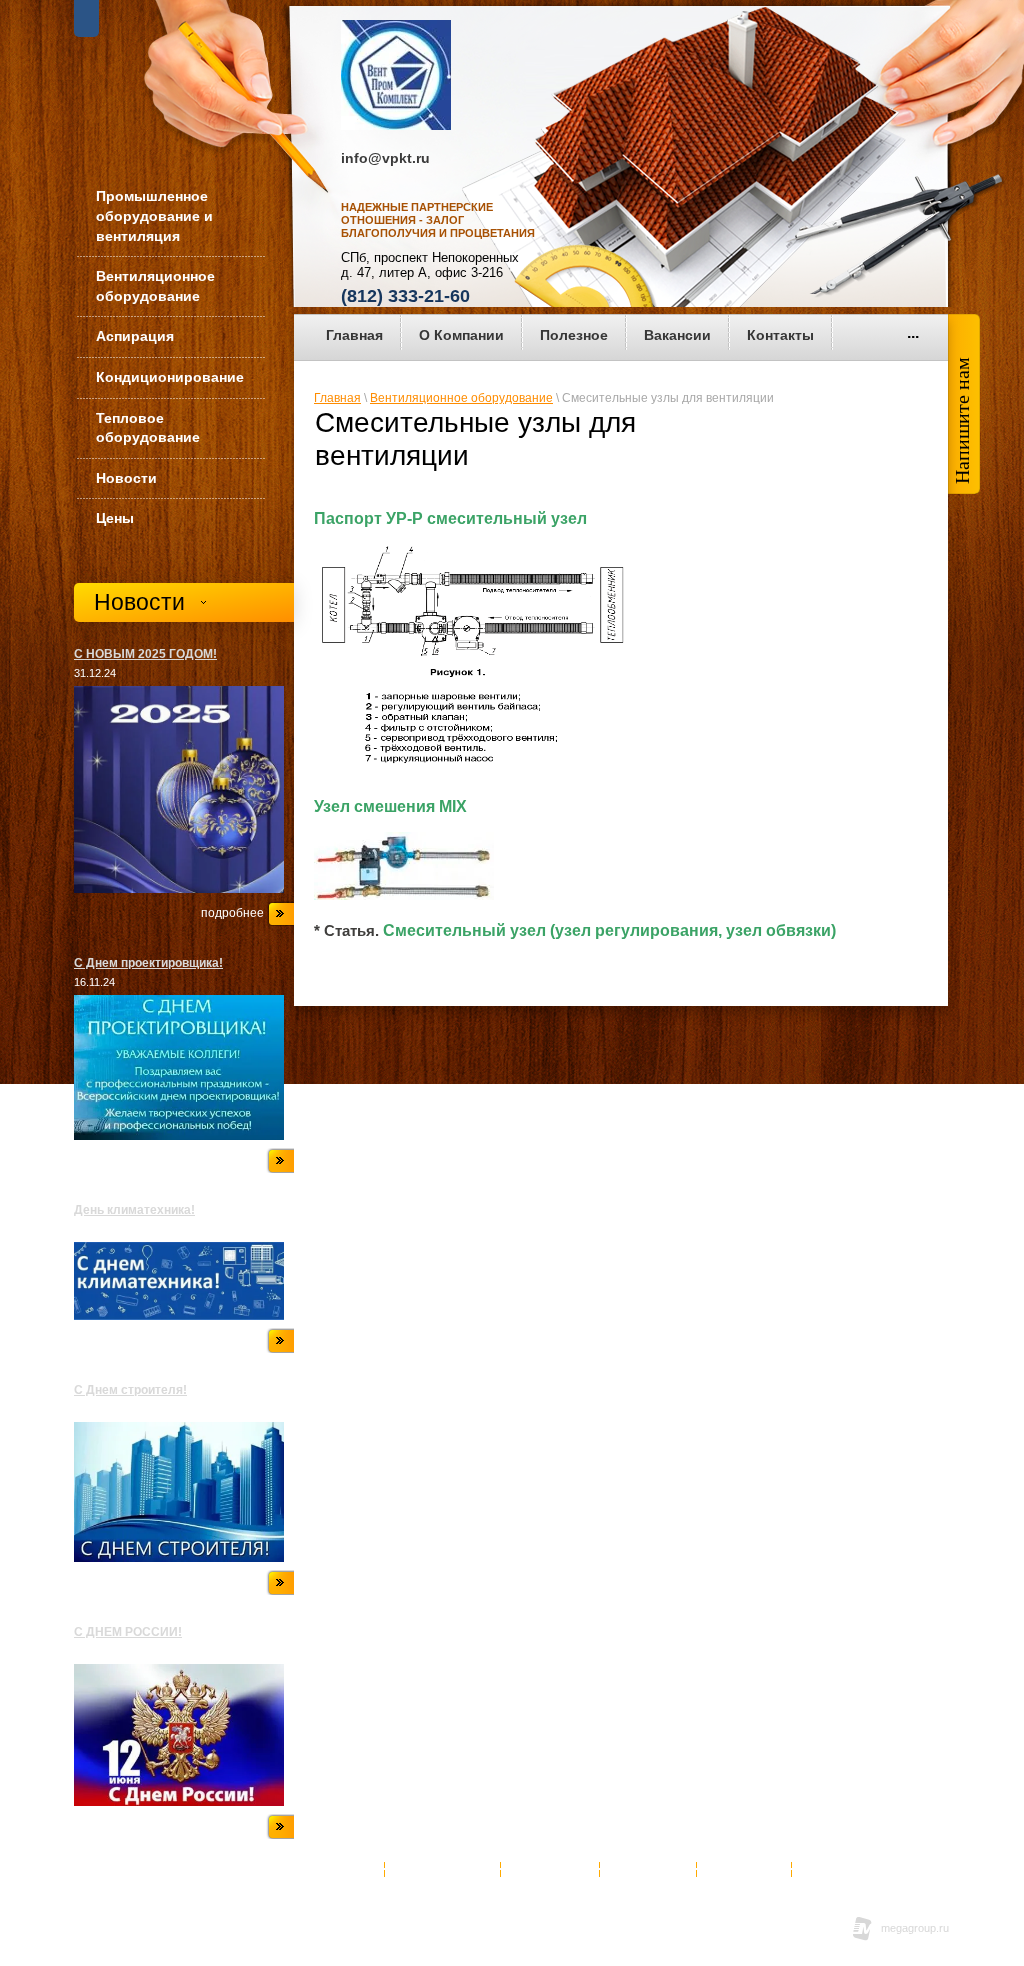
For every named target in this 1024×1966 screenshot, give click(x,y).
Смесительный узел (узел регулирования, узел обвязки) (609, 930)
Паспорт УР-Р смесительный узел (450, 518)
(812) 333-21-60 (405, 296)
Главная (337, 398)
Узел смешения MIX (390, 806)
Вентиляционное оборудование (461, 398)
